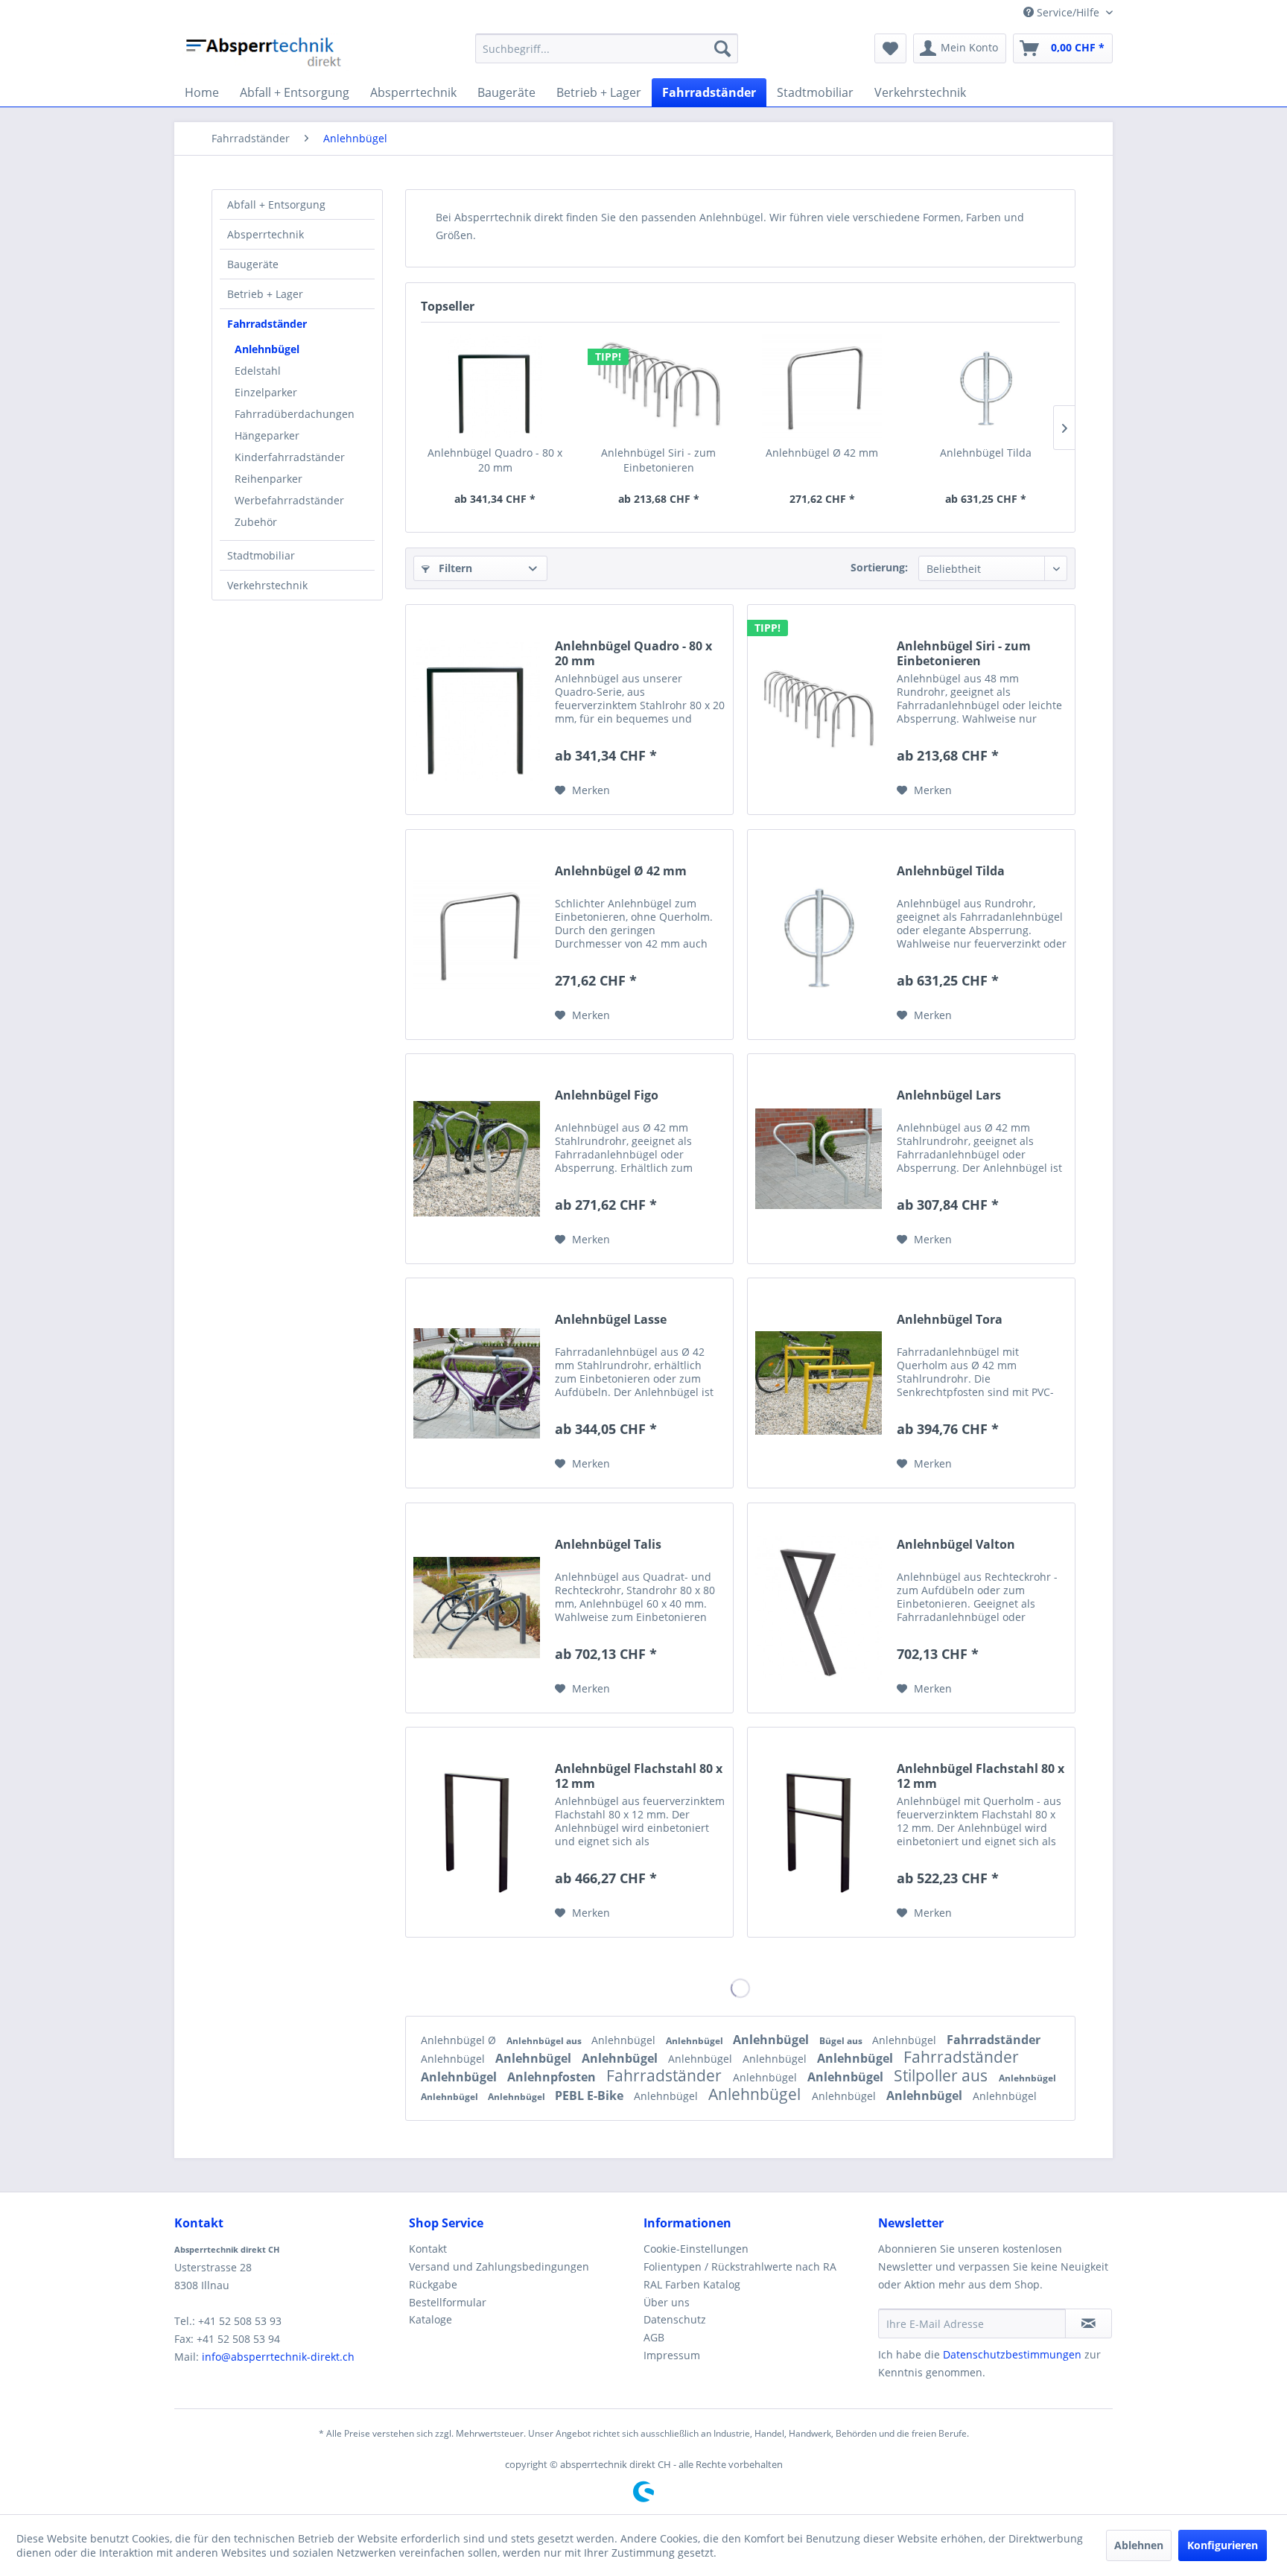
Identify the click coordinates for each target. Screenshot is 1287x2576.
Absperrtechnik (266, 234)
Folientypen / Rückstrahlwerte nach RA (740, 2266)
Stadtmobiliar (261, 555)
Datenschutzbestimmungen (1012, 2354)
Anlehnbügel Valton (956, 1545)
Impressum (672, 2355)
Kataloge (430, 2319)
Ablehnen (1139, 2545)
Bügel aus (842, 2041)
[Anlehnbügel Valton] (819, 1608)
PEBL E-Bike (591, 2096)
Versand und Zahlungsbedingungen (499, 2266)
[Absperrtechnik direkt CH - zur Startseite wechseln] (265, 52)
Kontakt (428, 2249)
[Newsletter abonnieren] (1089, 2323)
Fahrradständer (267, 324)
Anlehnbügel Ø (460, 2040)
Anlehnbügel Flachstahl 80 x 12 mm (639, 1776)
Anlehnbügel (267, 349)
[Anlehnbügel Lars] (819, 1159)
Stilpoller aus (943, 2075)
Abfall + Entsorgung (276, 204)
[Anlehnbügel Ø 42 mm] (822, 386)
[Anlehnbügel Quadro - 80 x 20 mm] (495, 386)
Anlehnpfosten (553, 2077)
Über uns (667, 2302)
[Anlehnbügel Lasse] (477, 1383)
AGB (654, 2337)
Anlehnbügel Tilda (986, 453)
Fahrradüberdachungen (295, 414)
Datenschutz (675, 2319)
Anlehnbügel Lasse (611, 1320)
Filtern (454, 568)
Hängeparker (267, 435)
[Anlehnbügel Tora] (819, 1383)
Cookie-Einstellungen (696, 2249)
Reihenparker (268, 479)
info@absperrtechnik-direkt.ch (278, 2357)
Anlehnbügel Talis (608, 1545)
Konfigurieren (1223, 2545)
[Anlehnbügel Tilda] (986, 386)
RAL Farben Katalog (692, 2284)
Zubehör (256, 522)
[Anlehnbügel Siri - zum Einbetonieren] (659, 386)
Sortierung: (879, 567)
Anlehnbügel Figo (607, 1095)
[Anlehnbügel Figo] (477, 1159)
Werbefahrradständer (289, 500)
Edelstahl (258, 371)
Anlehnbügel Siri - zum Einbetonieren (658, 460)
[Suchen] (722, 48)
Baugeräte (253, 264)
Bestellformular (448, 2302)
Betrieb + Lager (265, 294)
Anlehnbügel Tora (950, 1320)
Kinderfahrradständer (290, 457)
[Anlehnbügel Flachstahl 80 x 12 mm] (477, 1832)
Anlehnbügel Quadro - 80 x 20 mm (495, 460)
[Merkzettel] (890, 48)
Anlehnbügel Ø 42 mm (822, 453)
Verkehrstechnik (267, 585)
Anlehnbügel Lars (949, 1095)
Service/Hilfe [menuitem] (1068, 12)
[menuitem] (607, 48)
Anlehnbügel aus (545, 2041)
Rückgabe (433, 2284)
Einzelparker (266, 392)
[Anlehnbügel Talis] (477, 1608)
